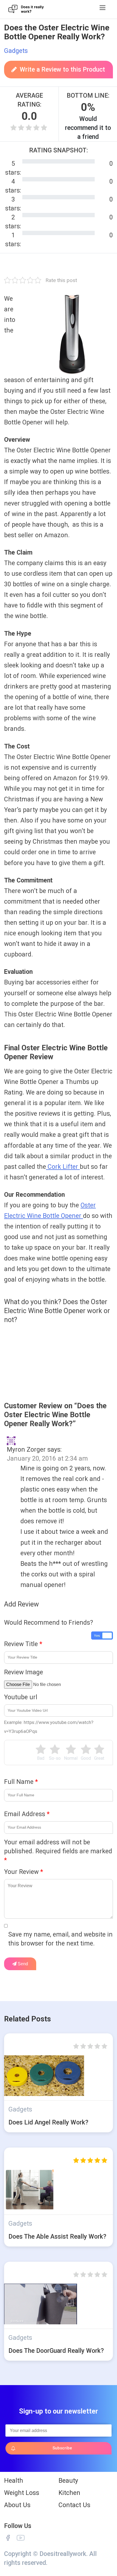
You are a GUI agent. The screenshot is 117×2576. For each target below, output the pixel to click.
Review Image (24, 1672)
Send (22, 1964)
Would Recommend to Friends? (49, 1623)
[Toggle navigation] (102, 8)
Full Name (21, 1782)
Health (14, 2481)
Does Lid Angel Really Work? (48, 2122)
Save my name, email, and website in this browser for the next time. (60, 1939)
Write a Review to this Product (62, 70)
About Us (17, 2505)
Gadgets (16, 51)
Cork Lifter (63, 1167)
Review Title (23, 1644)
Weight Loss (22, 2493)
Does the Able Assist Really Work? (57, 2237)
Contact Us (74, 2505)
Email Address (27, 1814)
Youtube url (21, 1697)
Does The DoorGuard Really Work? (56, 2351)
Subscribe (62, 2448)
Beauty (68, 2481)
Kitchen (69, 2493)
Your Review (24, 1872)
